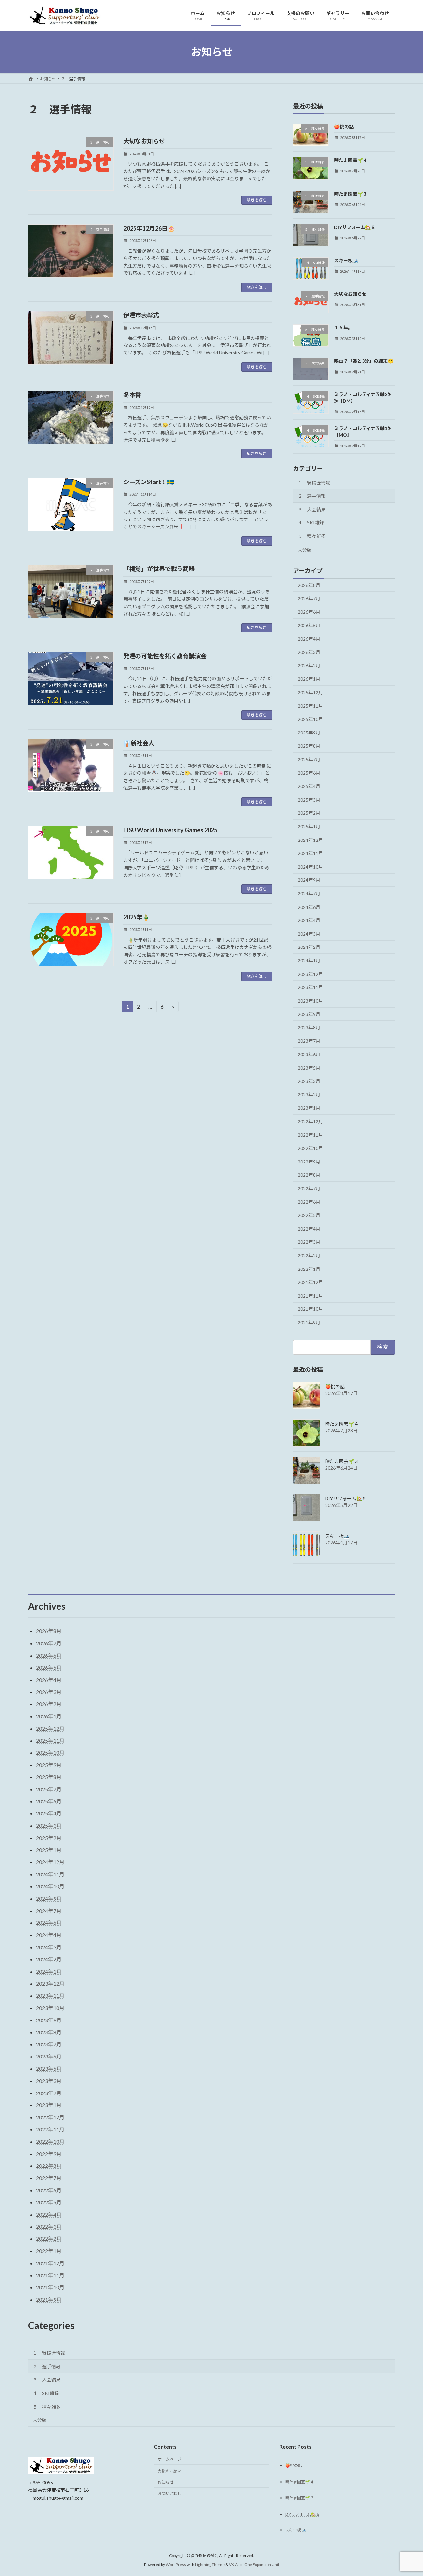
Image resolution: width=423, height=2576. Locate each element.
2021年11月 (310, 1295)
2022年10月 (310, 1148)
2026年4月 (309, 639)
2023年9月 (309, 1014)
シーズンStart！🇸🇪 (149, 482)
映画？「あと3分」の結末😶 (364, 361)
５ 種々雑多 (312, 536)
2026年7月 (309, 598)
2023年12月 (310, 974)
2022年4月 (309, 1228)
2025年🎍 (136, 917)
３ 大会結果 (312, 509)
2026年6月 (309, 612)
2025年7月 (309, 759)
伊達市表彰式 (141, 315)
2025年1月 (309, 826)
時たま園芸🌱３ (351, 193)
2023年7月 (309, 1041)
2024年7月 (309, 894)
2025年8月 (309, 746)
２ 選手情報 (312, 496)
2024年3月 (309, 933)
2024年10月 (310, 866)
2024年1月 (309, 961)
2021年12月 (310, 1282)
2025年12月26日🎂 (149, 228)
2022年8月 (309, 1175)
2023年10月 (310, 1001)
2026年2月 (309, 665)
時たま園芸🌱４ (351, 160)
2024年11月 (310, 853)
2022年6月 (309, 1202)
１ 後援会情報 (314, 482)
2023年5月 (309, 1068)
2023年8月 (309, 1027)
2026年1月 (309, 679)
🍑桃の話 (344, 127)
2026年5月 (309, 625)
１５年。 (343, 327)
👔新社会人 (139, 743)
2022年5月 (309, 1215)
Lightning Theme (210, 2565)
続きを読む (257, 200)
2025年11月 (310, 706)
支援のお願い (170, 2471)
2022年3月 (309, 1242)
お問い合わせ (170, 2494)
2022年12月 (310, 1121)
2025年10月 (310, 719)
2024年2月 (309, 947)
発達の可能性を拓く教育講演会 (165, 656)
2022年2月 (309, 1255)
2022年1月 (309, 1269)
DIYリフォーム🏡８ (355, 227)
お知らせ (166, 2482)
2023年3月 (309, 1081)
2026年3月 (309, 652)
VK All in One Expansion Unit (254, 2565)
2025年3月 (309, 799)
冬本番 (132, 395)
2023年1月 (309, 1108)
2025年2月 (309, 813)
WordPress (176, 2565)
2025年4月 (309, 786)
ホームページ (170, 2459)
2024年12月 (310, 840)
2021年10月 (310, 1309)
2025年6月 (309, 773)
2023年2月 (309, 1094)
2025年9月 (309, 732)
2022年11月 (310, 1135)
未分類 (305, 549)
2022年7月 (309, 1188)
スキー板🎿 (346, 260)
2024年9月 (309, 880)
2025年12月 (310, 692)
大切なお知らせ (144, 141)
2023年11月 (310, 987)
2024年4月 (309, 920)
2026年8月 (309, 585)
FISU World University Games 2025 (170, 830)
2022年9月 (309, 1161)
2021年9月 (309, 1323)
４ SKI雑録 (311, 523)
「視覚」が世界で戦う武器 (159, 569)
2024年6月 (309, 907)
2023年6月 (309, 1054)
